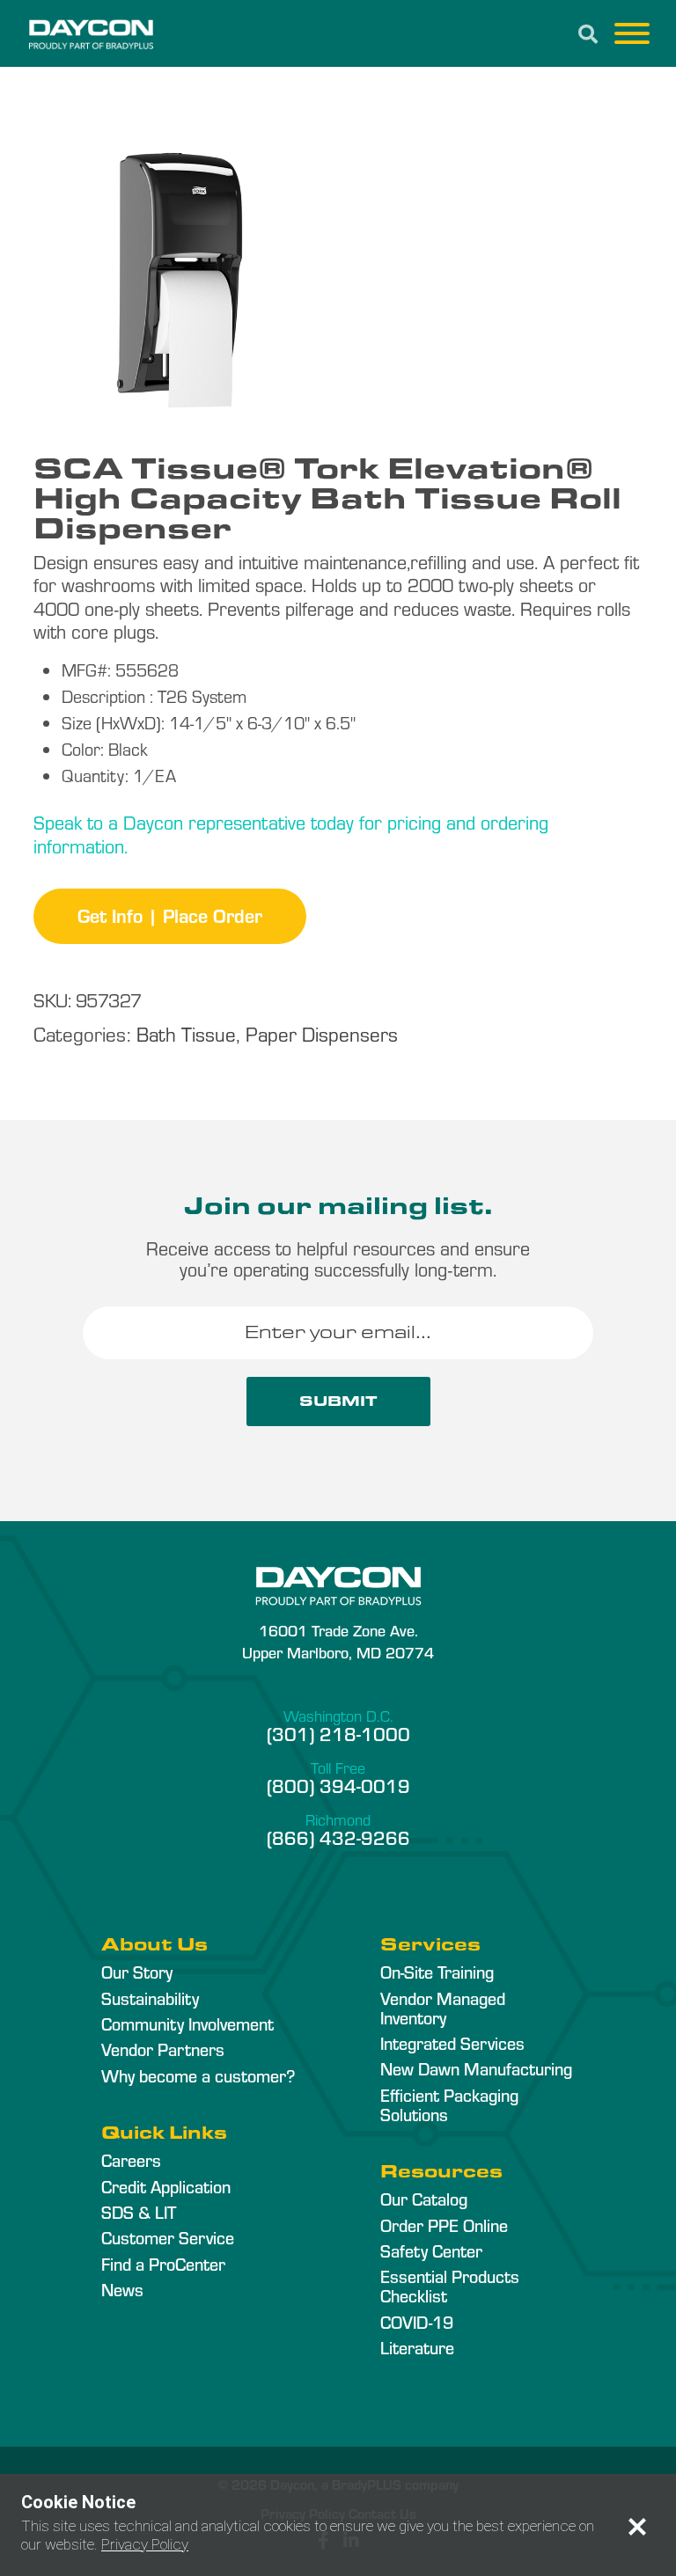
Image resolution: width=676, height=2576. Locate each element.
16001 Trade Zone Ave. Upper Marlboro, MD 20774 (338, 1641)
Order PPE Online (444, 2225)
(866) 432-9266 (338, 1837)
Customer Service (168, 2237)
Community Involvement (187, 2023)
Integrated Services (452, 2043)
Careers (131, 2160)
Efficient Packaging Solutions (449, 2104)
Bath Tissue (186, 1033)
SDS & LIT (139, 2212)
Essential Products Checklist (450, 2286)
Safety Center (431, 2250)
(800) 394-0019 (338, 1785)
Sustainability (150, 1998)
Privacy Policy (145, 2544)
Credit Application (166, 2186)
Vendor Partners (163, 2049)
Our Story (137, 1972)
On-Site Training (437, 1972)
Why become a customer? (198, 2075)
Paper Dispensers (322, 1033)
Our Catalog (424, 2199)
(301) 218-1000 (338, 1733)
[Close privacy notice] (637, 2527)
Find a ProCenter (163, 2264)
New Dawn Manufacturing (476, 2068)
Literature (417, 2347)
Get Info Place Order (170, 915)
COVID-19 (417, 2322)
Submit (338, 1401)
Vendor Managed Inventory (443, 2008)
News (122, 2289)
